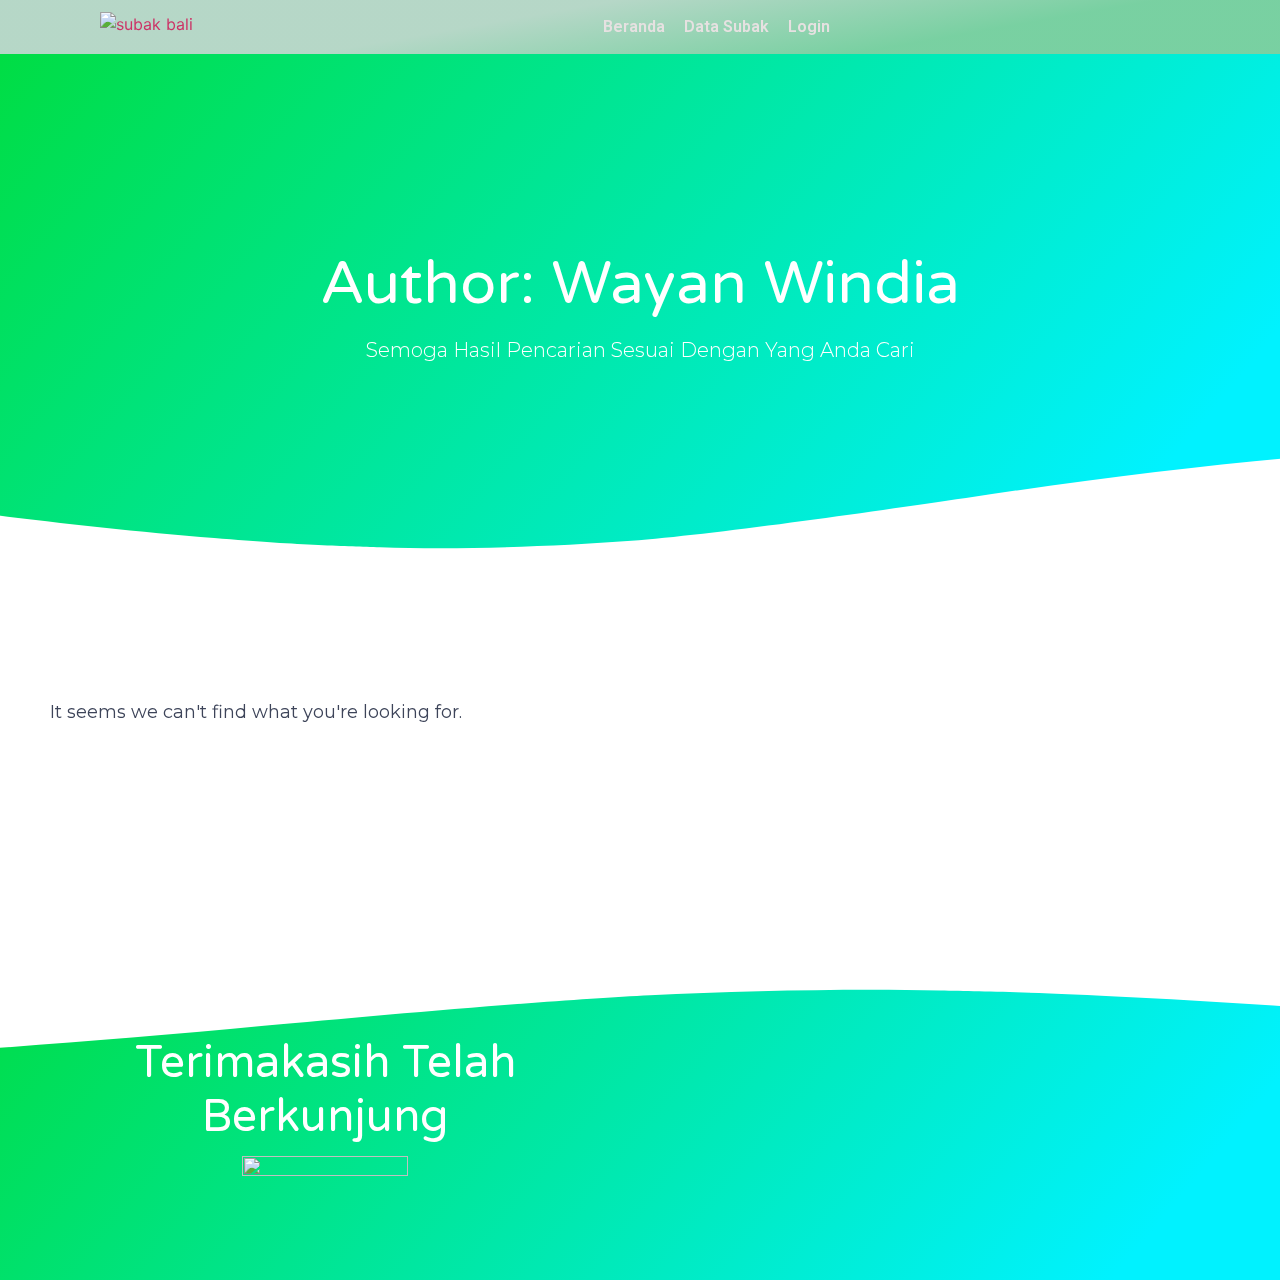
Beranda (634, 26)
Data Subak (726, 26)
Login (809, 26)
